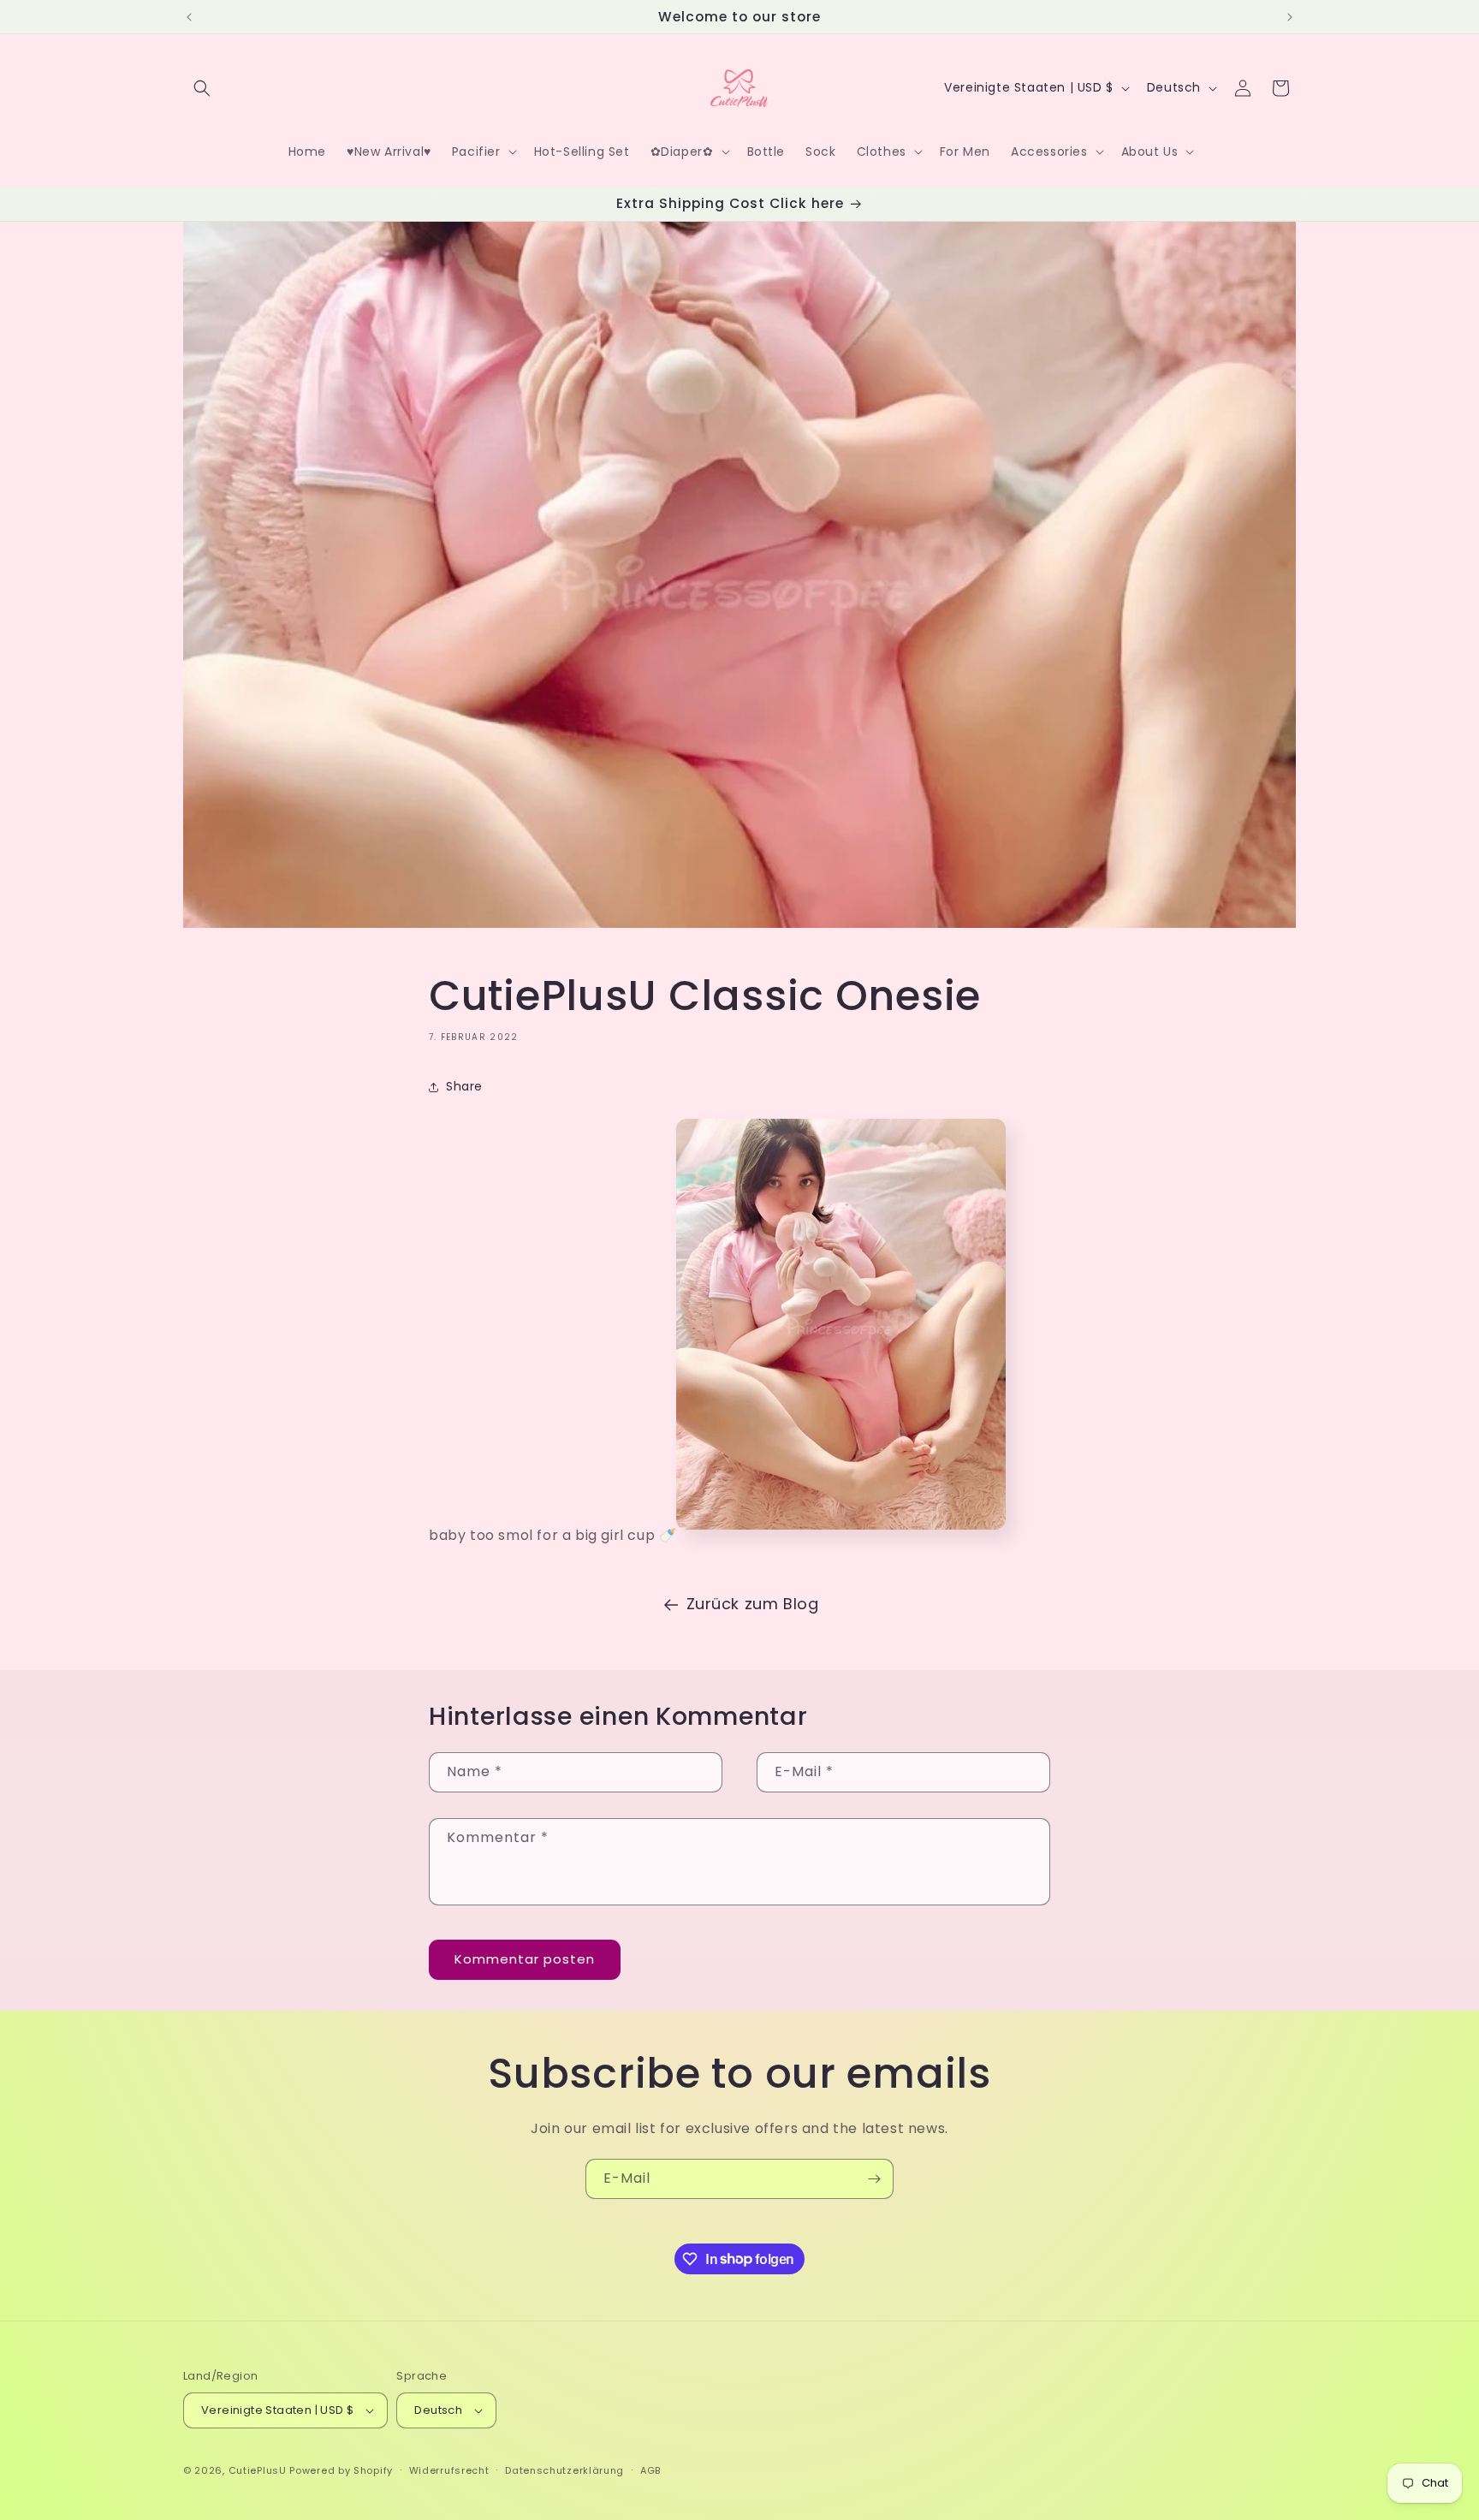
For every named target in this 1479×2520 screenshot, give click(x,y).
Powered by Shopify (341, 2470)
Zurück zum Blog (753, 1604)
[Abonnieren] (874, 2179)
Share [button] (464, 1086)
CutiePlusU (258, 2470)
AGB (650, 2470)
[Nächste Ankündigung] (1290, 17)
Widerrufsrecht (449, 2470)
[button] (202, 88)
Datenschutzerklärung (564, 2470)
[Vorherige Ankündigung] (189, 17)
